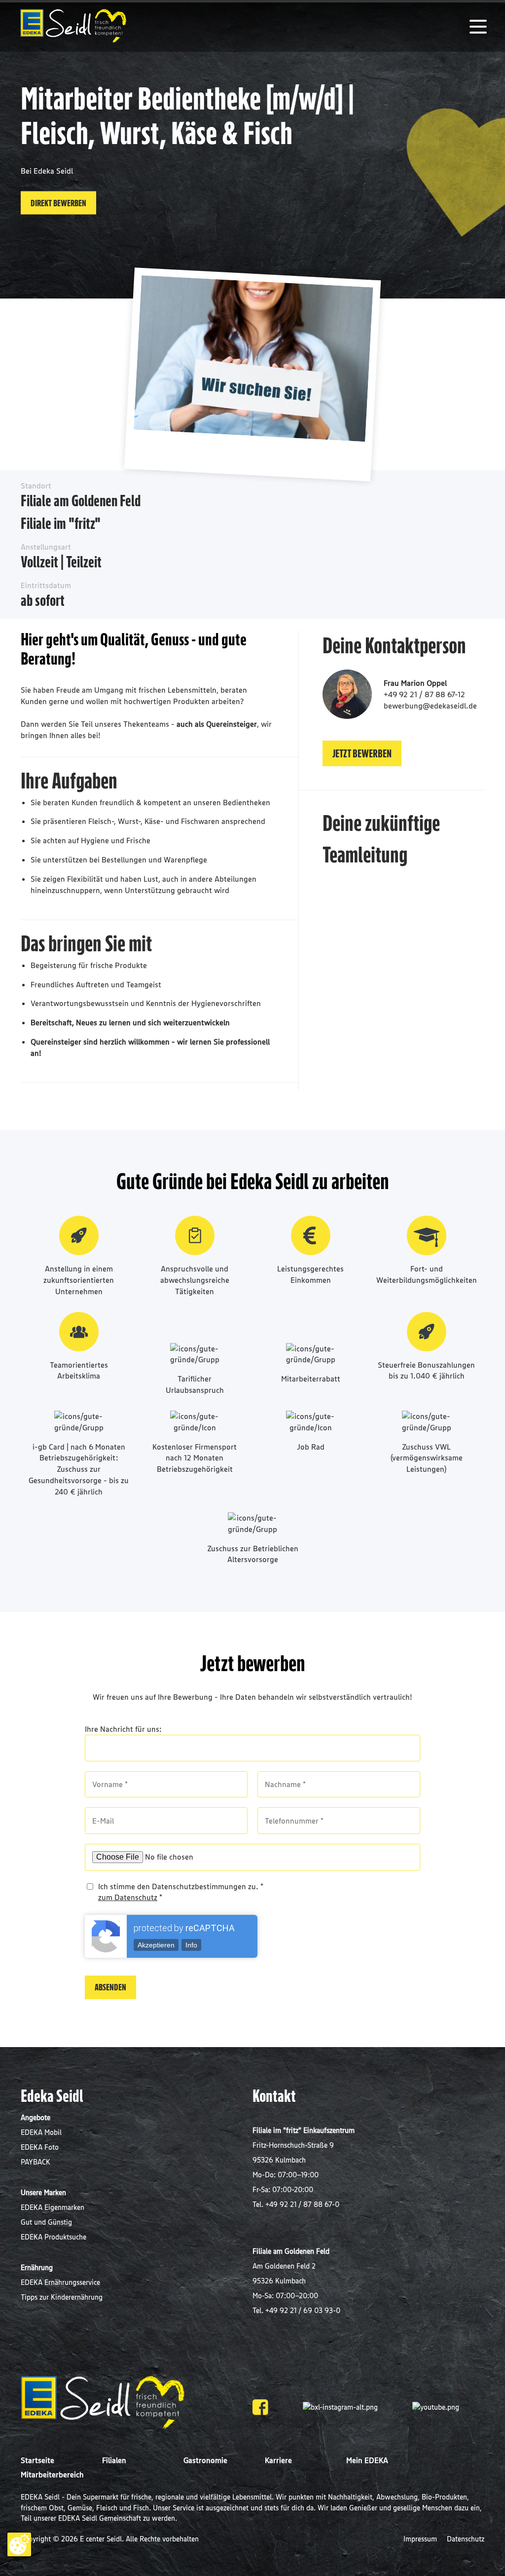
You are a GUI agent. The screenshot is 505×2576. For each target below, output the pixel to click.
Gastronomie (205, 2460)
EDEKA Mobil (41, 2132)
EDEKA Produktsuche (54, 2237)
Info (191, 1945)
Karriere (278, 2460)
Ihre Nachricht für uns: (123, 1729)
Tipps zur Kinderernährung (62, 2297)
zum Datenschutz (128, 1897)
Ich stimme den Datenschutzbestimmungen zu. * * (181, 1892)
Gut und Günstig (46, 2222)
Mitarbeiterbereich (52, 2474)
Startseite (37, 2460)
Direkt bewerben (58, 202)
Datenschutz (466, 2539)
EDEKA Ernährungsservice (60, 2282)
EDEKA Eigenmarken (53, 2207)
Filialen (114, 2460)
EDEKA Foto (40, 2147)
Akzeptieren (156, 1945)
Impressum (421, 2539)
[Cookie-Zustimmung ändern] (19, 2544)
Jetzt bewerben (362, 753)
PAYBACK (36, 2162)
